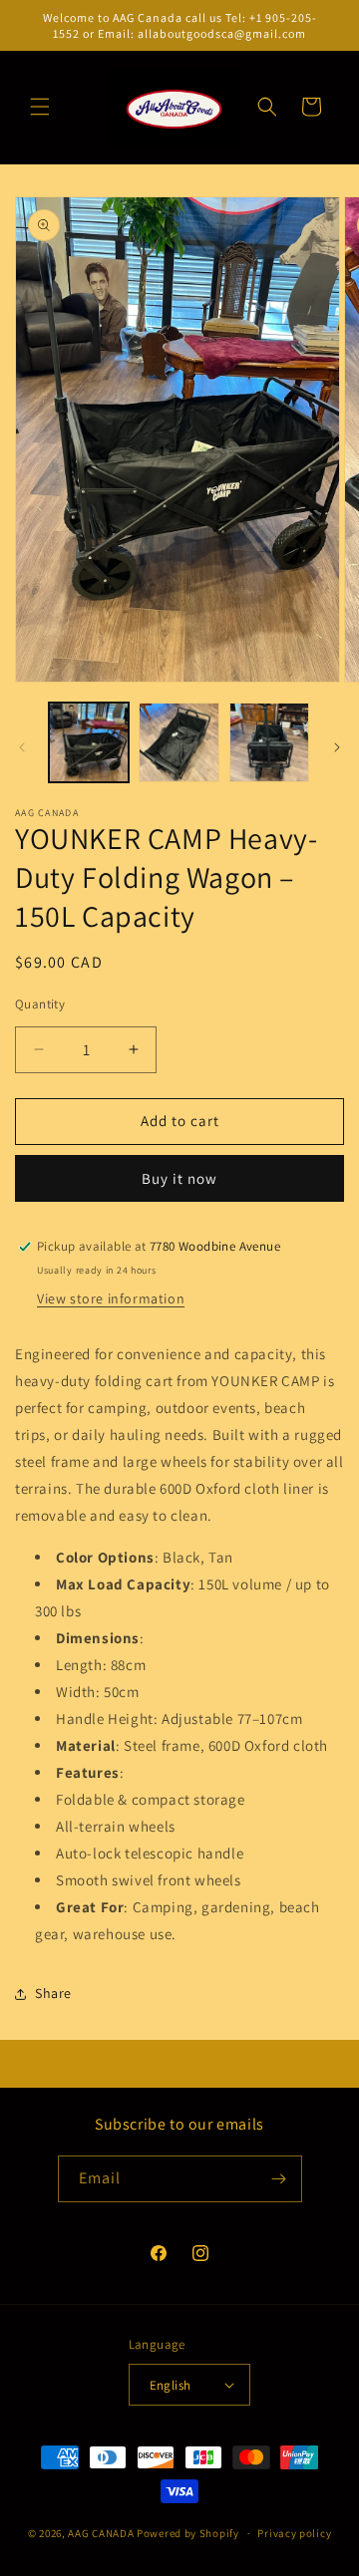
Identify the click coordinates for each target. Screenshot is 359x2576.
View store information (111, 1298)
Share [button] (53, 1993)
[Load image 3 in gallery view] (269, 742)
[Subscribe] (279, 2179)
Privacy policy (294, 2533)
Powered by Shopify (188, 2533)
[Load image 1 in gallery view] (89, 742)
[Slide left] (22, 747)
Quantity (40, 1004)
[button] (40, 107)
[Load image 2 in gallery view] (179, 742)
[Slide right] (337, 747)
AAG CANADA (101, 2533)
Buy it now (179, 1178)
